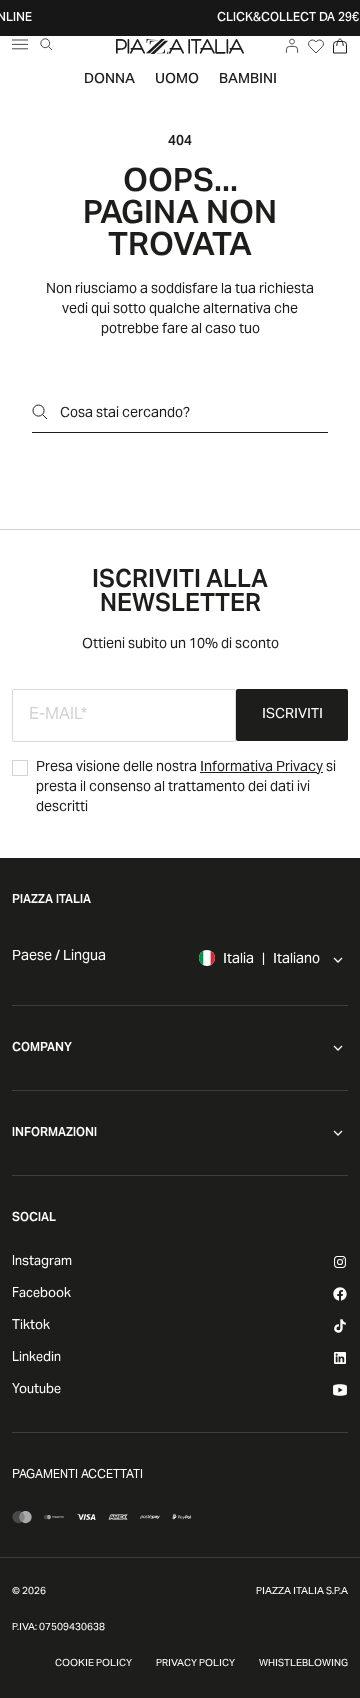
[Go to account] (292, 46)
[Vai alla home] (180, 46)
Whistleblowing (303, 1664)
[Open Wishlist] (316, 46)
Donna (109, 80)
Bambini (248, 80)
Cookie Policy (93, 1664)
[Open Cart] (340, 46)
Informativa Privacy (261, 768)
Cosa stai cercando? (125, 414)
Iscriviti (292, 715)
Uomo (177, 80)
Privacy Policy (195, 1664)
